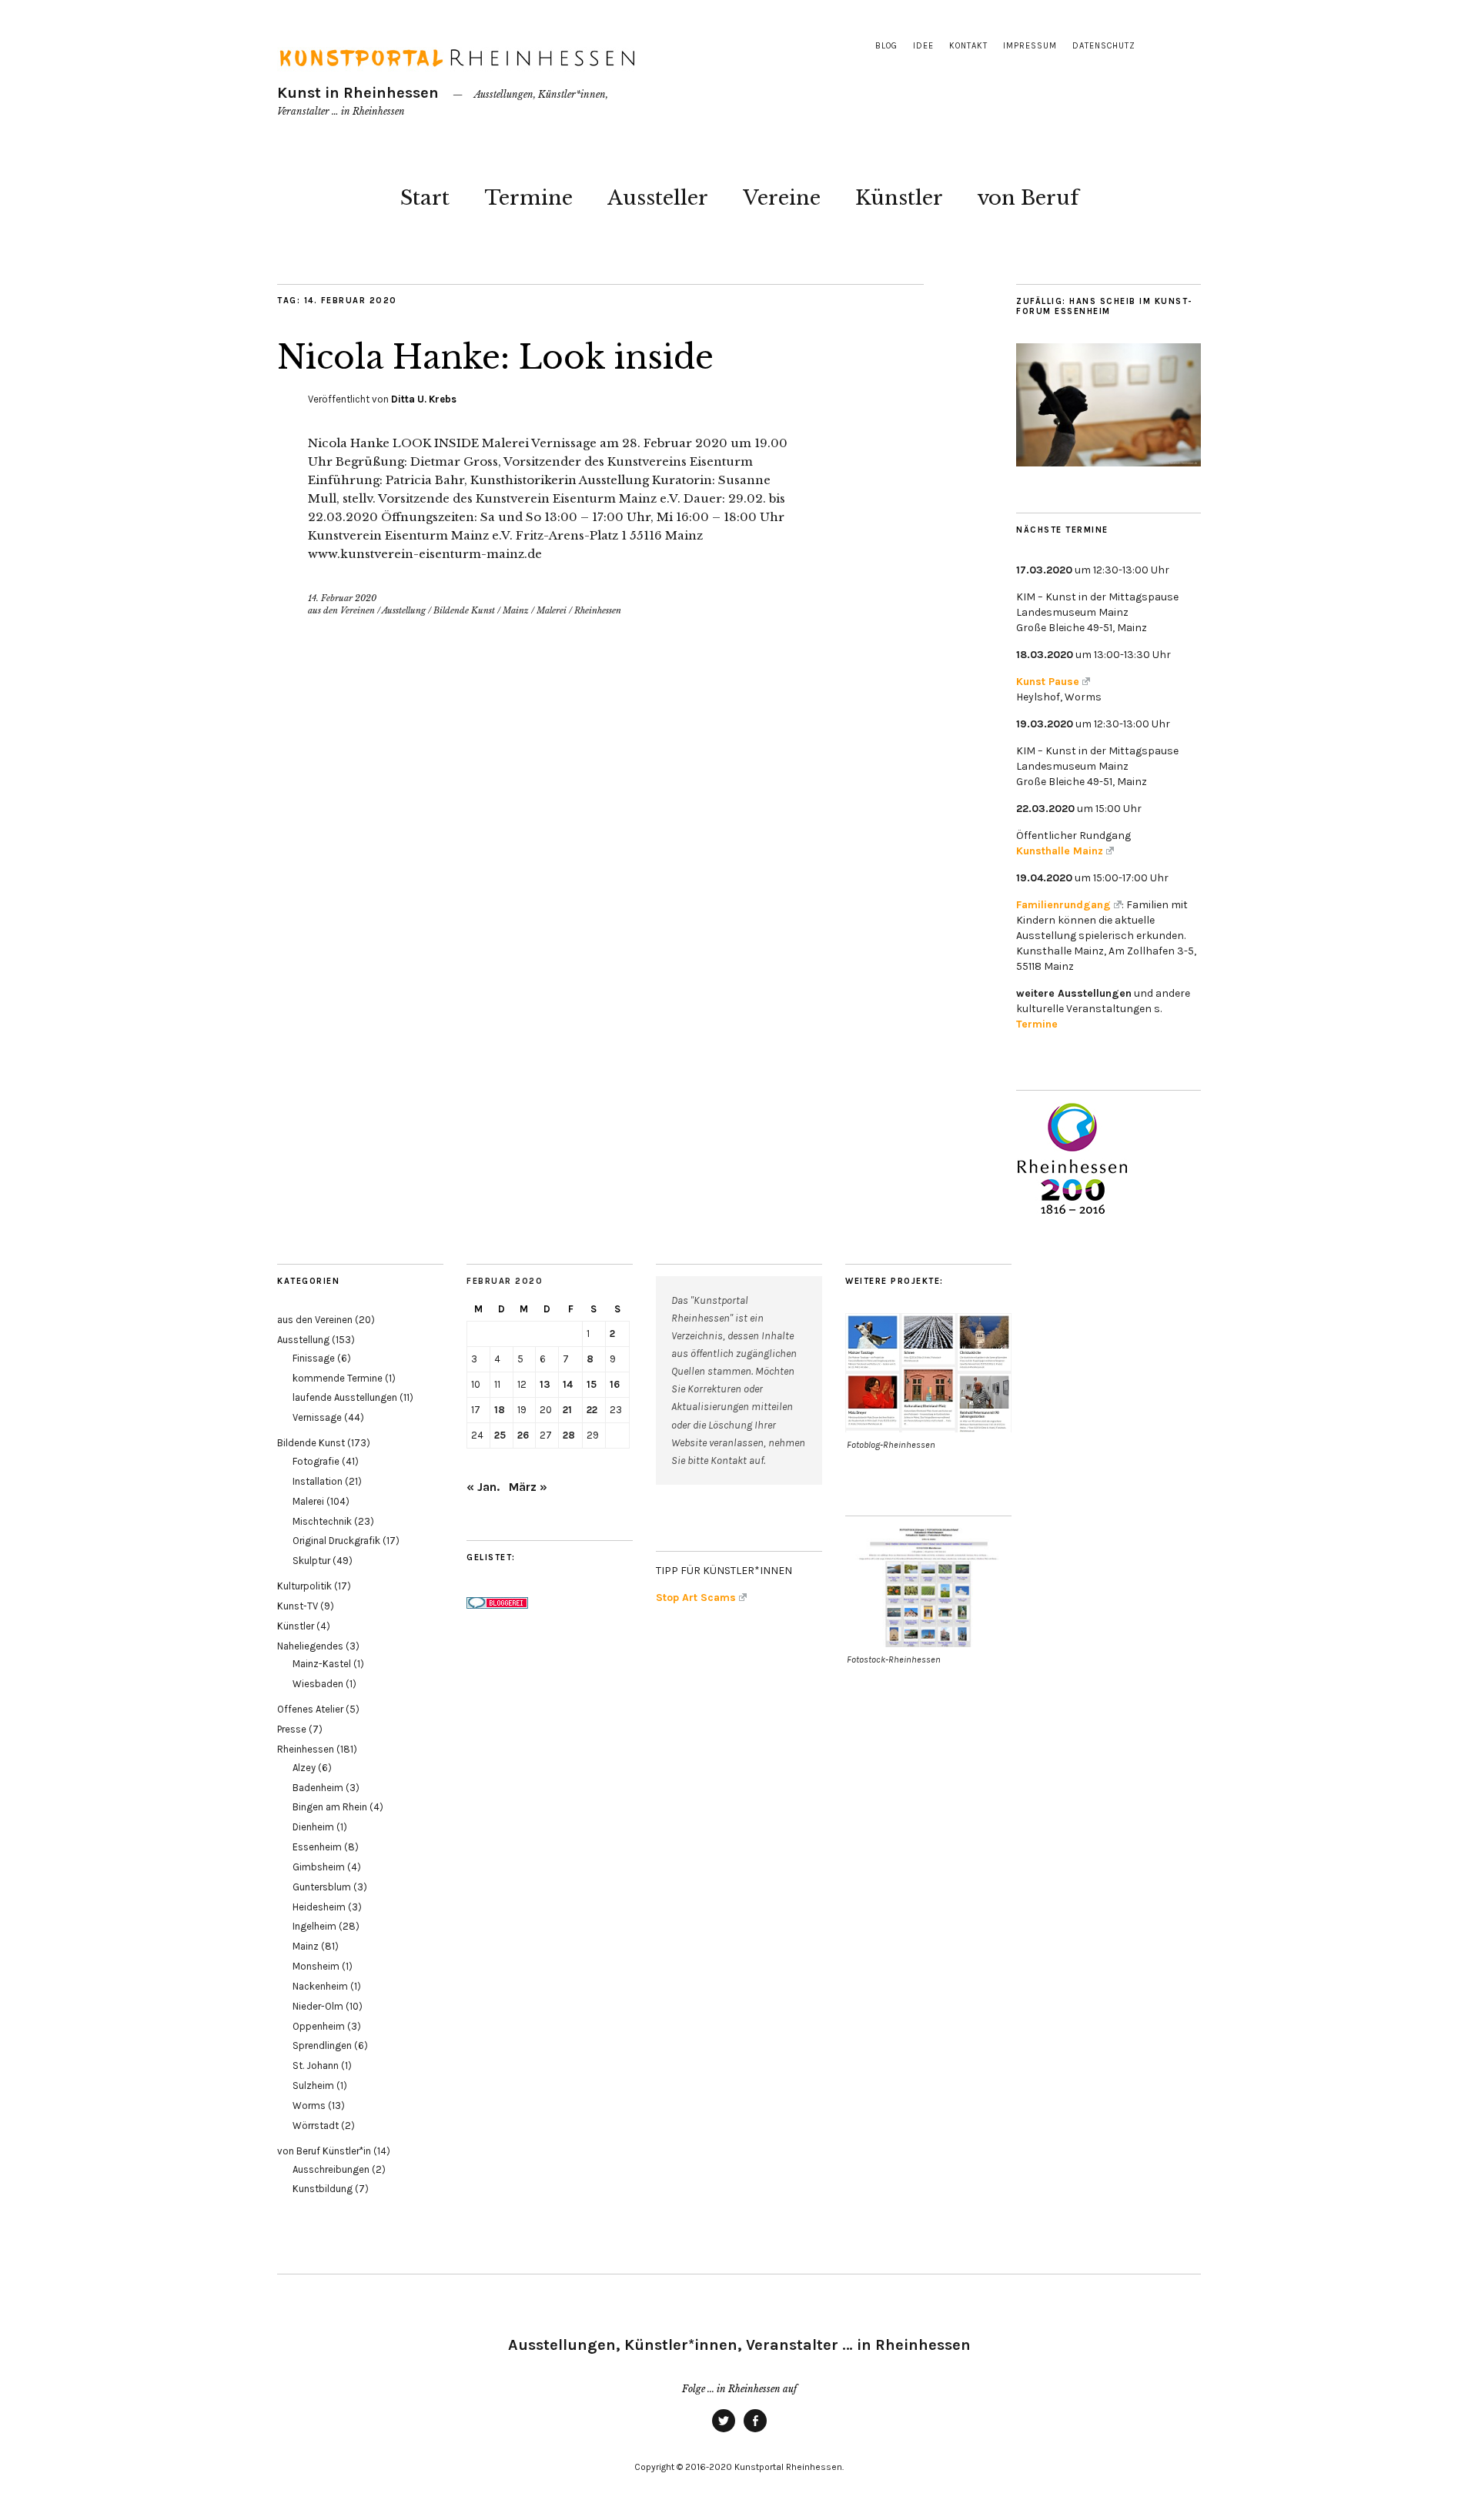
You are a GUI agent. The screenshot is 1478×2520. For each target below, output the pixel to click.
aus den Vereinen (341, 610)
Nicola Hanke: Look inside (495, 357)
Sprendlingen (322, 2045)
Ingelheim (314, 1926)
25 (500, 1435)
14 (568, 1384)
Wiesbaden (318, 1684)
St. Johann (316, 2065)
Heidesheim (319, 1907)
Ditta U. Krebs (424, 399)
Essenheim (317, 1847)
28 (569, 1435)
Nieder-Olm (318, 2006)
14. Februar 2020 (342, 598)
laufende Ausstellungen (345, 1397)
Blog (886, 46)
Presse (292, 1729)
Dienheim (313, 1827)
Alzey (304, 1768)
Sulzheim (313, 2086)
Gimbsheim (319, 1867)
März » (528, 1487)
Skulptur (311, 1561)
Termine (528, 198)
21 (567, 1410)
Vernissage (317, 1417)
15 (592, 1384)
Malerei (552, 610)
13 (545, 1384)
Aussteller (658, 198)
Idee (923, 46)
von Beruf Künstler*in (324, 2151)
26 (523, 1435)
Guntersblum (322, 1887)
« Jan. (483, 1487)
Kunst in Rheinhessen (358, 93)
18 (500, 1410)
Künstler (899, 198)
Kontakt (968, 46)
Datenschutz (1104, 46)
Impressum (1030, 46)
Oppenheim (319, 2026)
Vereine (782, 198)
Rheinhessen (598, 610)
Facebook (755, 2431)
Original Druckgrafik (336, 1541)
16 (615, 1384)
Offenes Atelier (310, 1709)
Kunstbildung (323, 2189)
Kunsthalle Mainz (1060, 851)
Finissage (314, 1358)
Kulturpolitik (304, 1586)
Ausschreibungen (331, 2169)
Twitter (724, 2431)
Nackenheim (320, 1986)
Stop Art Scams (696, 1598)
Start (425, 198)
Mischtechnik (322, 1521)
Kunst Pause (1048, 682)
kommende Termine (338, 1378)
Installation (318, 1481)
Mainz (516, 610)
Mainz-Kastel (322, 1664)
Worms (309, 2106)
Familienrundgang (1063, 905)
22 (592, 1410)
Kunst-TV (298, 1606)
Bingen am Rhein (330, 1807)
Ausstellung (404, 610)
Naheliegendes (310, 1646)
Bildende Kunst (464, 610)
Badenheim (318, 1788)
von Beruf (1028, 198)
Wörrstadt (316, 2126)
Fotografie (316, 1461)
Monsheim (316, 1966)
